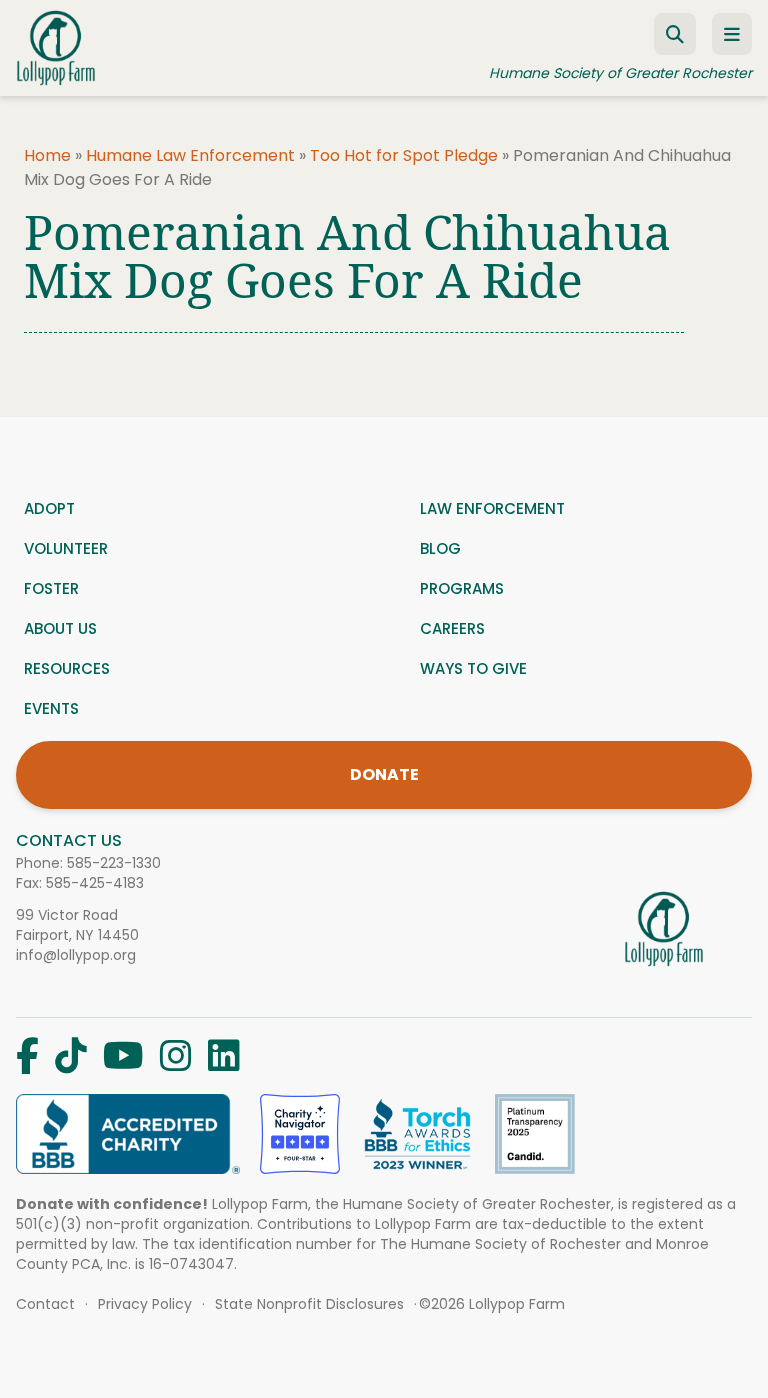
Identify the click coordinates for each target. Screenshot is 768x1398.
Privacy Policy (145, 1304)
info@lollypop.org (76, 955)
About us (60, 628)
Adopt (49, 508)
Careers (452, 628)
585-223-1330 (114, 863)
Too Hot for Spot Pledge (404, 155)
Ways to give (473, 668)
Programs (462, 588)
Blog (440, 548)
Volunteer (66, 548)
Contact (45, 1304)
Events (51, 708)
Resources (67, 668)
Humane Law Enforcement (190, 155)
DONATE (384, 774)
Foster (51, 588)
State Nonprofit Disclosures (309, 1304)
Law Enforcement (492, 508)
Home (47, 155)
